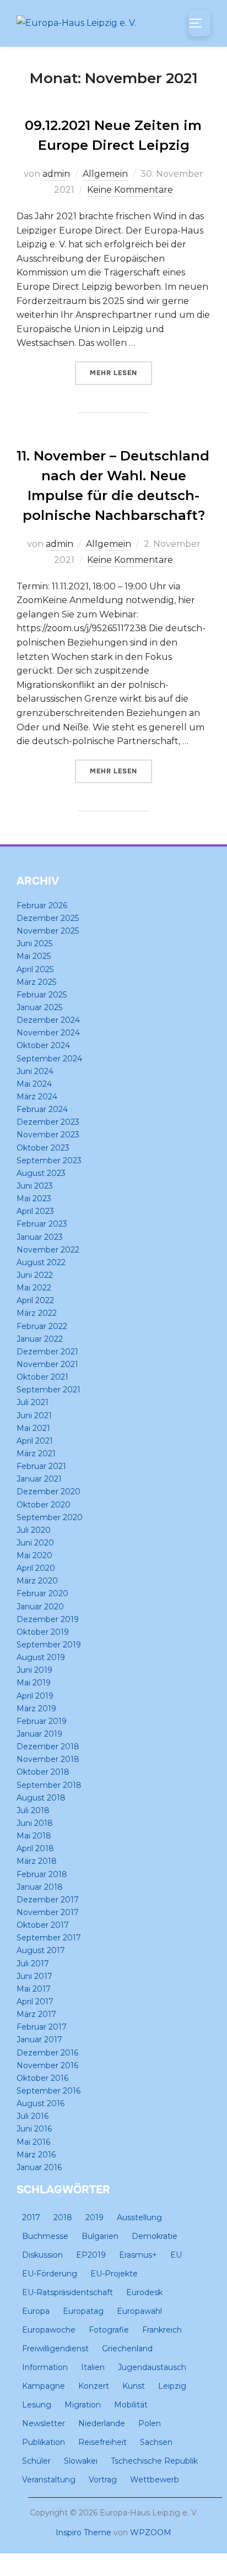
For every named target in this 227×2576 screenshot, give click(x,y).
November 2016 (47, 2065)
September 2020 (50, 1517)
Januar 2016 (39, 2167)
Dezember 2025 (48, 918)
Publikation (44, 2442)
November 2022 (48, 1250)
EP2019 (91, 2255)
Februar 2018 (42, 1874)
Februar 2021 (41, 1466)
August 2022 (41, 1262)
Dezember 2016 (47, 2053)
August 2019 (41, 1657)
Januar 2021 (39, 1479)
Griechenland (127, 2349)
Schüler (36, 2461)
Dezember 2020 (48, 1492)
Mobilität (131, 2405)
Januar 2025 (39, 1007)
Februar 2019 (42, 1721)
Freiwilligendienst (55, 2349)
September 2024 (49, 1059)
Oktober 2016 (42, 2078)
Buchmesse (45, 2236)
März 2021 (36, 1454)
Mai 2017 (34, 1989)
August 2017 (41, 1950)
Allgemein (105, 174)
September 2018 (49, 1785)
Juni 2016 (34, 2129)
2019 (94, 2217)
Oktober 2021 (42, 1377)
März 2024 (37, 1097)
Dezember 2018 (48, 1747)
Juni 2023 (35, 1186)
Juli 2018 (33, 1810)
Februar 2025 (42, 995)
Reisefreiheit (102, 2442)
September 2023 (49, 1160)
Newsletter (44, 2423)
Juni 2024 (35, 1071)
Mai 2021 (33, 1428)
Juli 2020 (34, 1530)
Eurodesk (144, 2292)
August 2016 (40, 2103)
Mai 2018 (34, 1836)
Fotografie (109, 2330)
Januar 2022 (40, 1339)
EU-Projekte (114, 2274)
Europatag (83, 2311)
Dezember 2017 (48, 1900)
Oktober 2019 (43, 1632)
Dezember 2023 (48, 1122)
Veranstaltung (49, 2480)
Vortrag (103, 2480)
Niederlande (102, 2423)
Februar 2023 (42, 1224)
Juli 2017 (33, 1964)
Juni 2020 (35, 1543)
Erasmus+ (138, 2255)
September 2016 (48, 2091)
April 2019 (35, 1696)
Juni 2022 (35, 1275)
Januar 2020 (40, 1607)
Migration (83, 2405)
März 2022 (37, 1313)
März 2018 (37, 1861)
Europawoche (49, 2330)
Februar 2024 (42, 1109)
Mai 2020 (34, 1555)
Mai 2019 (34, 1683)
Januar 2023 (40, 1237)
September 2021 (48, 1390)
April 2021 (35, 1441)
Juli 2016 (33, 2116)
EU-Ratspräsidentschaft (67, 2292)
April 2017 (35, 2002)
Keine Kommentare (130, 190)
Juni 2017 (34, 1976)
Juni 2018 (35, 1823)
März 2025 (36, 982)
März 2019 (36, 1709)
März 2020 (37, 1581)
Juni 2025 (34, 943)
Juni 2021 (34, 1416)
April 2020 (36, 1568)
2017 (31, 2217)
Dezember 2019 (48, 1619)
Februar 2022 (42, 1326)
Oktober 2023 (43, 1148)
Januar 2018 (40, 1887)
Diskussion (42, 2255)
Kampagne (44, 2386)
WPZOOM (151, 2532)
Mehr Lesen (121, 373)
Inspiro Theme (83, 2532)
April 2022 (35, 1300)
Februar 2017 (42, 2027)
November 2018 (48, 1759)
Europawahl (139, 2311)
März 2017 (36, 2014)
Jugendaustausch (152, 2367)
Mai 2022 (34, 1288)
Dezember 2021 (47, 1352)
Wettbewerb (155, 2480)
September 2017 (49, 1938)
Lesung (37, 2405)
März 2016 (36, 2155)
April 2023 (35, 1211)
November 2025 (48, 931)
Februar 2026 (42, 905)
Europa (36, 2311)
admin (56, 174)
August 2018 (41, 1798)
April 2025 (35, 969)
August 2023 (41, 1173)
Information (45, 2367)
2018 (63, 2217)
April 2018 (35, 1848)
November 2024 (48, 1033)
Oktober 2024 (43, 1045)
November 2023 (48, 1135)
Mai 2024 (34, 1084)
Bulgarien (100, 2236)
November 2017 (48, 1912)
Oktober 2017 (43, 1925)
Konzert (94, 2386)
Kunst (134, 2386)
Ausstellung (139, 2217)
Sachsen (156, 2442)
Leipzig (172, 2386)
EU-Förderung (50, 2274)
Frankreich (162, 2330)
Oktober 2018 (43, 1772)
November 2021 (47, 1364)
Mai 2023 (34, 1198)
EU (176, 2255)
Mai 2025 (34, 956)
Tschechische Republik (154, 2461)
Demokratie (155, 2236)
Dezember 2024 (48, 1020)
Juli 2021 (33, 1402)
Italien (93, 2367)
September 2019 (49, 1645)
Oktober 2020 (44, 1505)
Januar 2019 (39, 1734)
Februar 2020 (42, 1593)
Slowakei (81, 2461)
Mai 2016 (33, 2142)
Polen (150, 2423)
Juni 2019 (34, 1670)
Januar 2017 (39, 2040)
